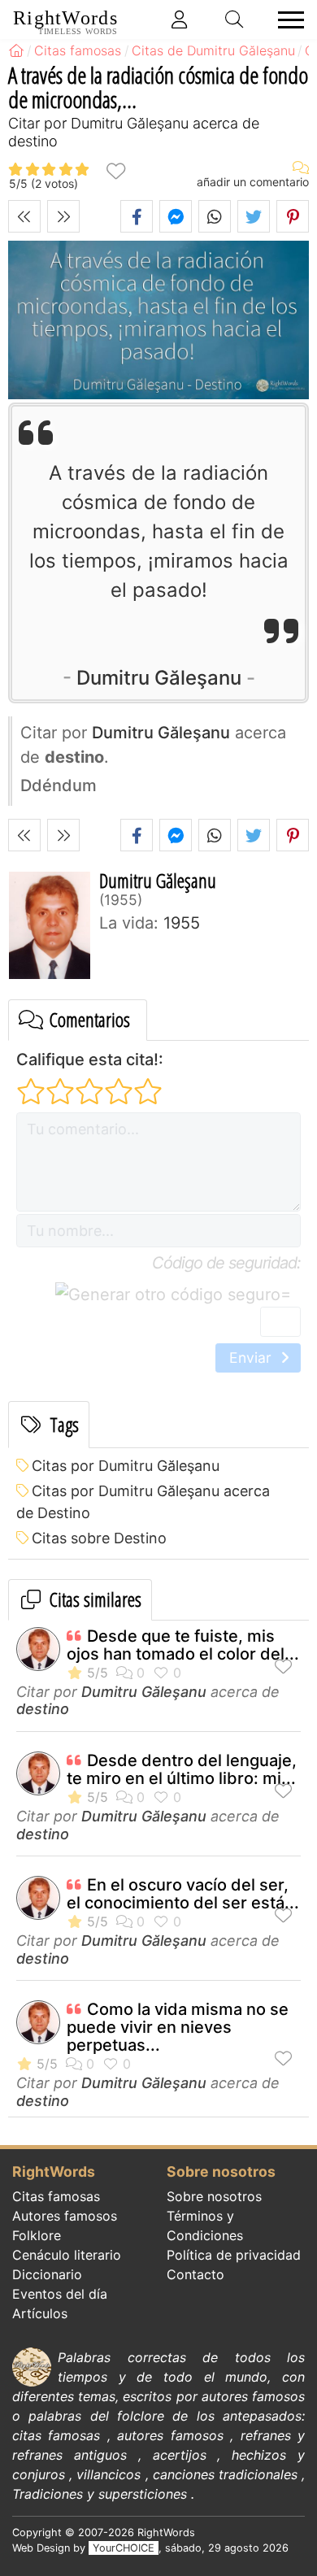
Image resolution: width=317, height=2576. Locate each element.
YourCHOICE (124, 2548)
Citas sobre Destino (99, 1538)
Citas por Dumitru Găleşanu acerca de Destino (143, 1502)
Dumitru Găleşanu (159, 678)
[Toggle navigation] (286, 20)
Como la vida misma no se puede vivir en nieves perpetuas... (178, 2027)
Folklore (37, 2235)
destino (43, 1709)
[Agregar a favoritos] (115, 170)
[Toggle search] (235, 20)
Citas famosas (56, 2196)
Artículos (40, 2313)
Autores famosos (65, 2216)
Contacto (195, 2274)
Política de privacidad (234, 2255)
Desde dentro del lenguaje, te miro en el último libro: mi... (182, 1769)
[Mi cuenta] (180, 20)
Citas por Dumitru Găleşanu (126, 1466)
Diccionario (47, 2274)
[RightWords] (16, 50)
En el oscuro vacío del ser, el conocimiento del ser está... (183, 1894)
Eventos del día (60, 2294)
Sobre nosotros (214, 2196)
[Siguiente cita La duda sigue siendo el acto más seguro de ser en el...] (63, 216)
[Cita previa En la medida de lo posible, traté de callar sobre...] (24, 216)
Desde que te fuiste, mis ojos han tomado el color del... (183, 1645)
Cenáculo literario (67, 2255)
